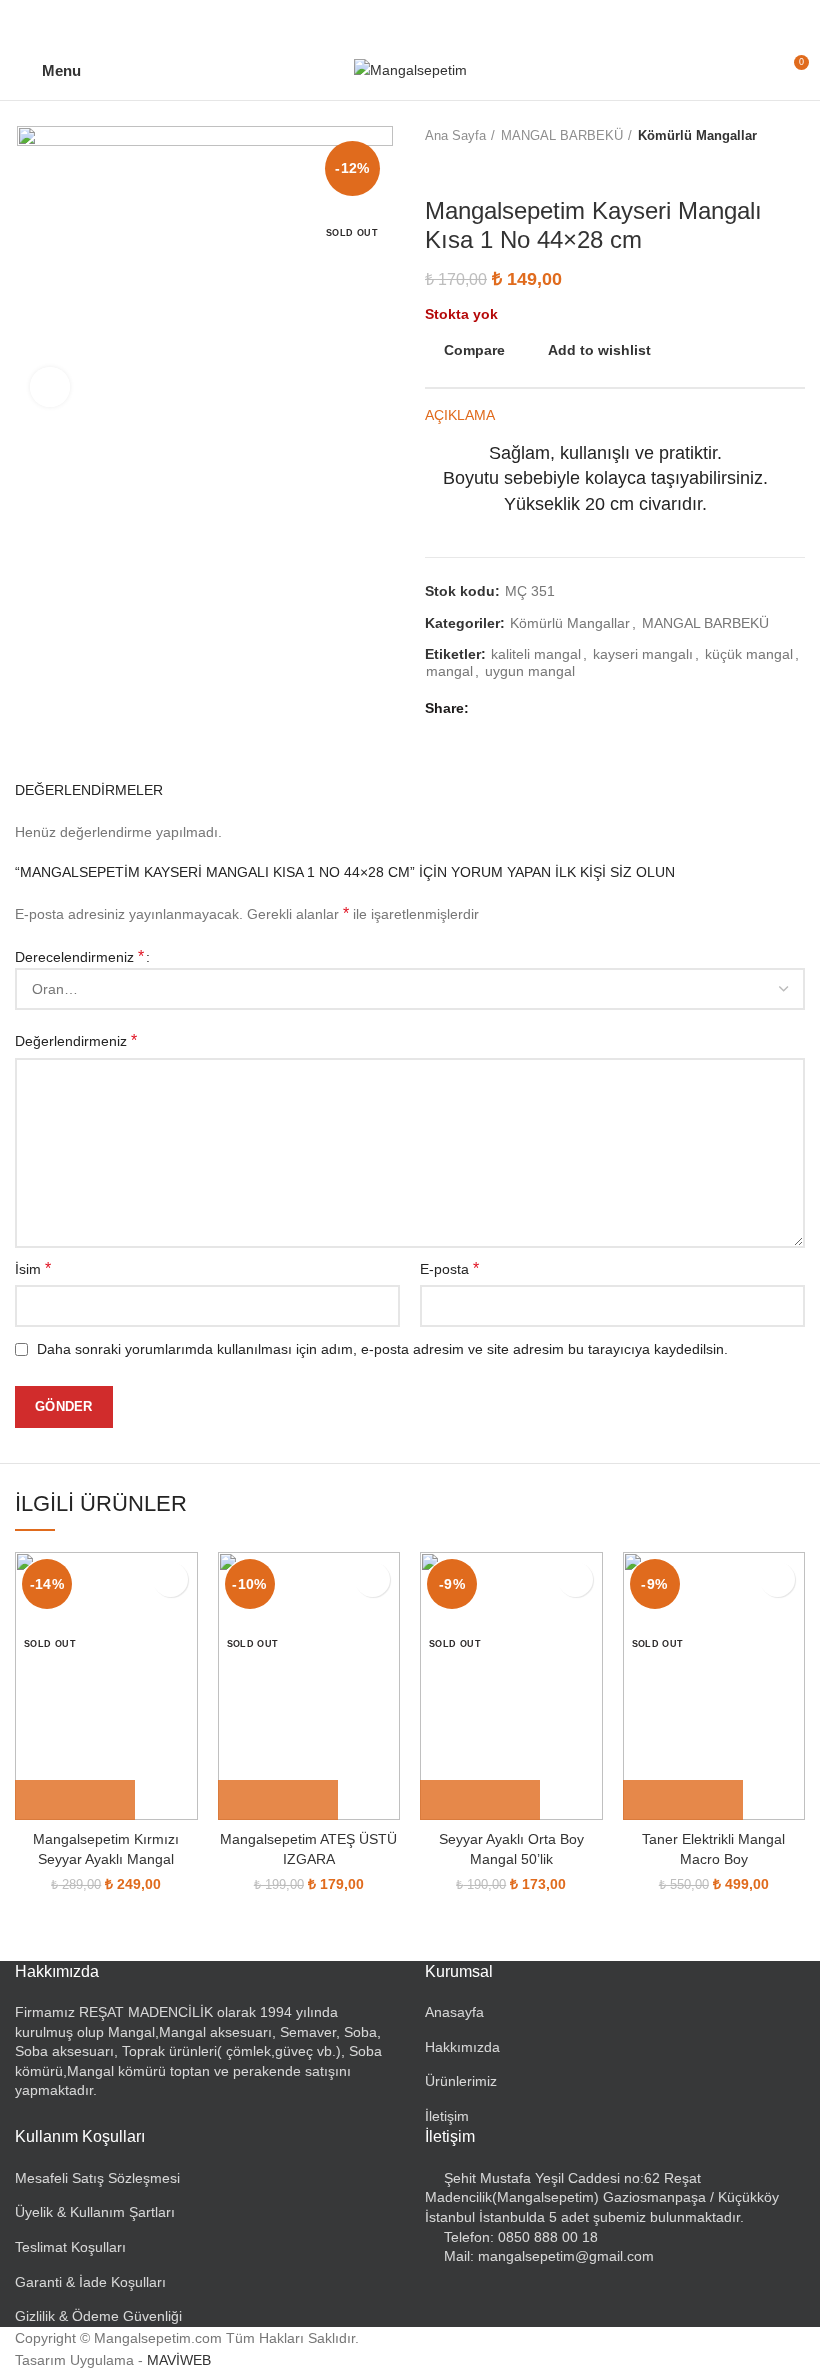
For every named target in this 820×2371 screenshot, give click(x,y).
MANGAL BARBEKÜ (562, 135)
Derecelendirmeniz (79, 956)
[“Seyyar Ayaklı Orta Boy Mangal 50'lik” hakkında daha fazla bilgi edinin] (480, 1800)
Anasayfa (454, 2012)
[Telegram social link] (456, 20)
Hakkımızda (462, 2047)
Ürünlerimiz (461, 2081)
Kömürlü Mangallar (697, 135)
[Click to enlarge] (50, 387)
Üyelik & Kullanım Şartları (95, 2212)
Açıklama (460, 415)
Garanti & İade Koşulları (90, 2282)
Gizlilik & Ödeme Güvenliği (98, 2316)
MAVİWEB (179, 2360)
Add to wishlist (599, 350)
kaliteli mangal (536, 654)
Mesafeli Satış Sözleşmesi (97, 2178)
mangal (449, 671)
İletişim (447, 2116)
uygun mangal (530, 671)
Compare (474, 350)
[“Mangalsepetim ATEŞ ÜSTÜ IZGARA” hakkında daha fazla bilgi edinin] (278, 1800)
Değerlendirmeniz (76, 1040)
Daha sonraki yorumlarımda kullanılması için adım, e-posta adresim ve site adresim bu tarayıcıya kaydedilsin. (382, 1349)
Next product (475, 167)
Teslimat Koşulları (70, 2247)
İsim (33, 1268)
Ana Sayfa (455, 135)
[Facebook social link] (364, 20)
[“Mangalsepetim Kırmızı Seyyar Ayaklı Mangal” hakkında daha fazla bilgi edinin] (75, 1800)
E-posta (449, 1268)
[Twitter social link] (387, 20)
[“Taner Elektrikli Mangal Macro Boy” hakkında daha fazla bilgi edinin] (683, 1800)
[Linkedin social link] (433, 20)
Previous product (435, 167)
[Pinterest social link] (410, 20)
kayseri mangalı (643, 654)
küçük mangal (749, 654)
